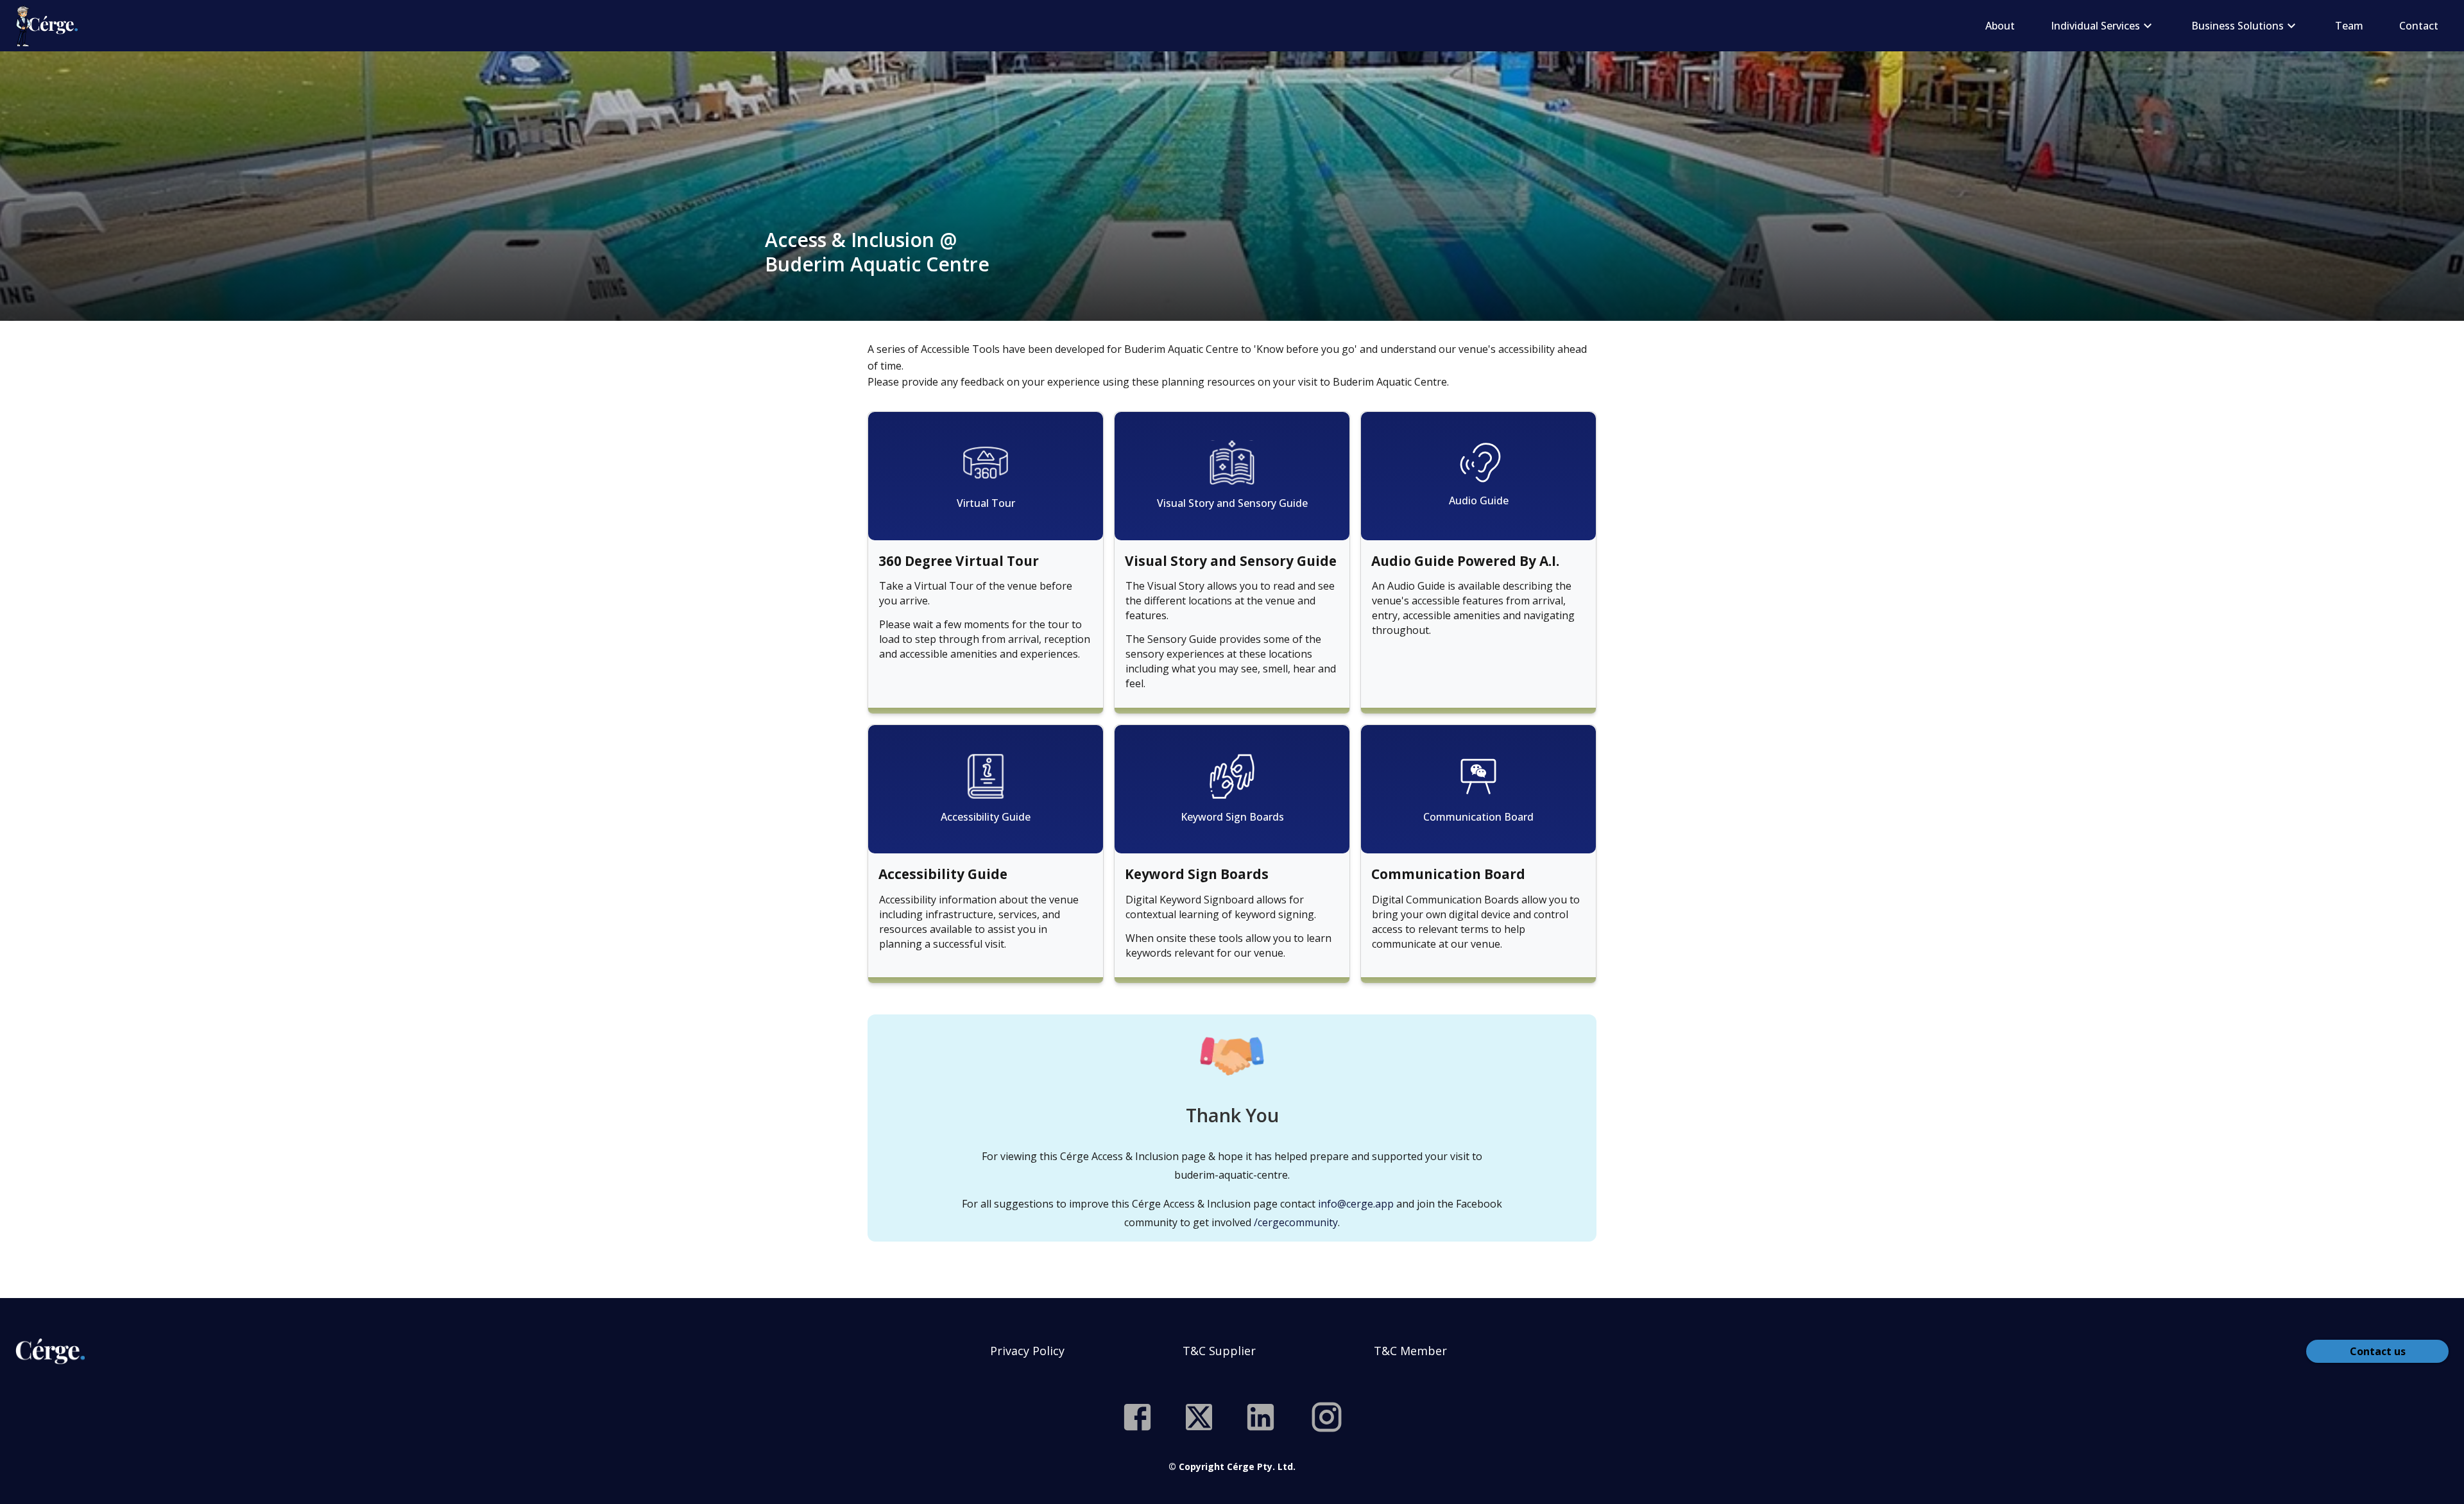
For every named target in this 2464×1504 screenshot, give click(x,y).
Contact (2419, 26)
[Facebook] (1137, 1417)
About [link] (2000, 26)
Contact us (2378, 1351)
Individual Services (2095, 26)
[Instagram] (1327, 1417)
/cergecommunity (1296, 1222)
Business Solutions (2237, 26)
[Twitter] (1199, 1417)
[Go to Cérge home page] (50, 26)
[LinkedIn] (1261, 1417)
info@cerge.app (1356, 1204)
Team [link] (2349, 26)
